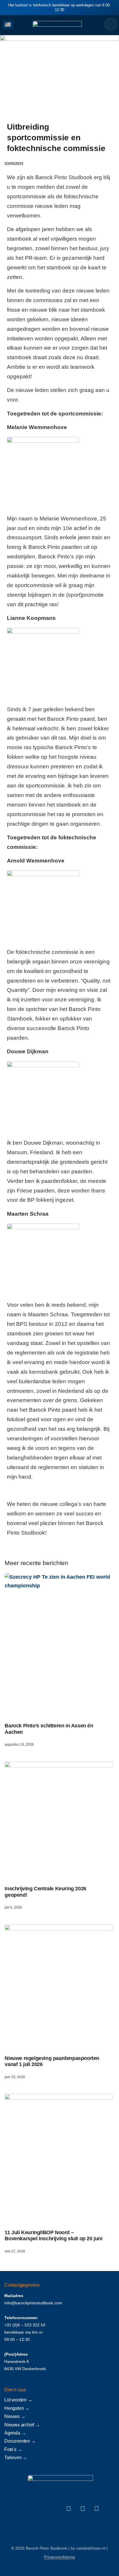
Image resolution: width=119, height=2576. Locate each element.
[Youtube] (96, 2509)
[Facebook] (69, 2509)
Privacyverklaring (59, 2557)
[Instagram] (83, 2509)
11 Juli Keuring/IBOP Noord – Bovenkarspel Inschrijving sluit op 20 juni (53, 2236)
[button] (19, 24)
